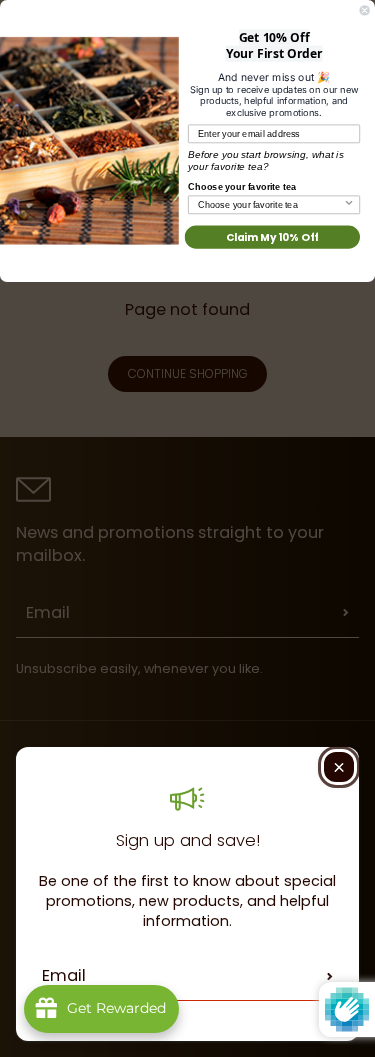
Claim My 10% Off (272, 236)
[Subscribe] (330, 976)
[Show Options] (349, 204)
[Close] (339, 767)
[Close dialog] (365, 11)
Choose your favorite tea (242, 186)
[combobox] (270, 204)
